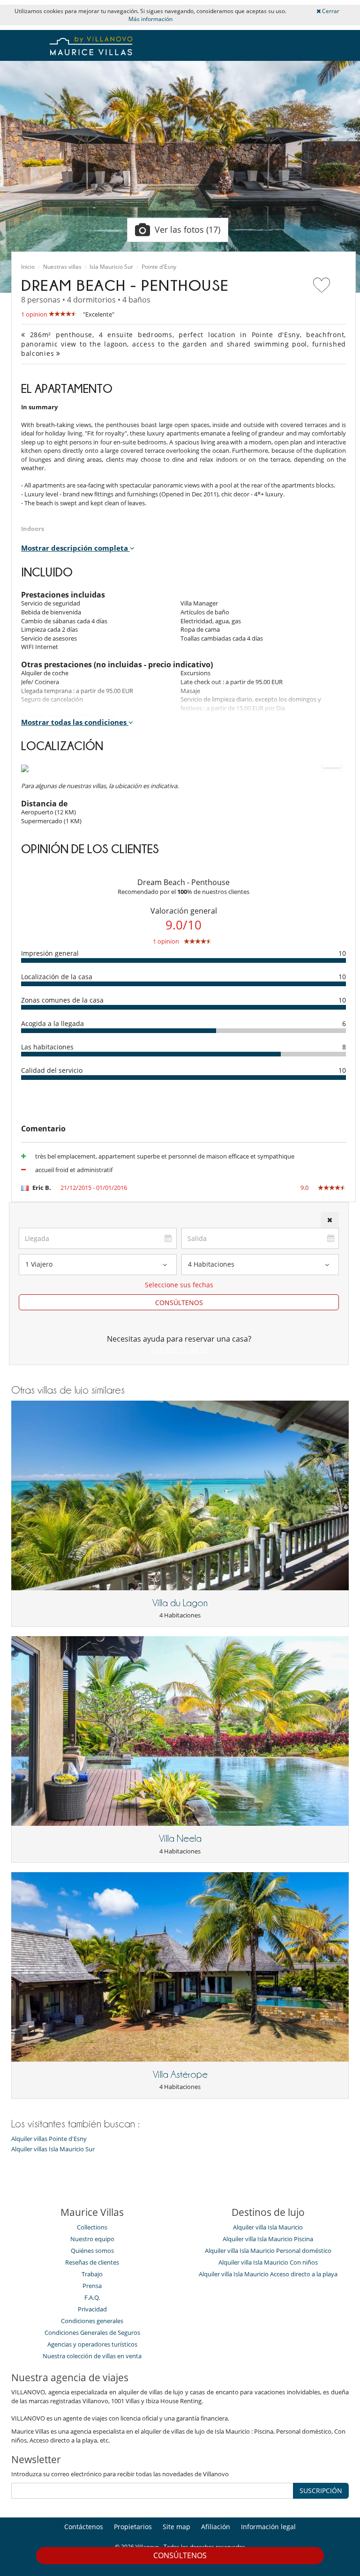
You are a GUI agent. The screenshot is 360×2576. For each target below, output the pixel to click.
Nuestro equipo (92, 2239)
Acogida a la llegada (52, 1023)
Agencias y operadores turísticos (92, 2344)
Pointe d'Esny (159, 267)
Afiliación (216, 2527)
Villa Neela (180, 1838)
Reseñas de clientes (92, 2262)
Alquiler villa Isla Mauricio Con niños (268, 2262)
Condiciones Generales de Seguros (92, 2332)
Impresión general (50, 953)
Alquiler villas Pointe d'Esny (49, 2139)
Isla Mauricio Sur (111, 267)
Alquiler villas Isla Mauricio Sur (53, 2149)
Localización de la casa (57, 977)
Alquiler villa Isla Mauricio (268, 2227)
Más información (150, 19)
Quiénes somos (92, 2251)
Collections (92, 2227)
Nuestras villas (62, 267)
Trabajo (92, 2274)
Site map (176, 2527)
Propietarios (133, 2527)
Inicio (28, 267)
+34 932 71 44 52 (179, 1350)
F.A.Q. (92, 2297)
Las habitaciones (47, 1047)
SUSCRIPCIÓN (321, 2491)
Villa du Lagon (180, 1603)
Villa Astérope (180, 2074)
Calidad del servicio (52, 1070)
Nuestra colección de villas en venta (92, 2356)
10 (342, 953)
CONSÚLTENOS (179, 1303)
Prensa (92, 2286)
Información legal (268, 2527)
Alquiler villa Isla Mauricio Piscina (268, 2239)
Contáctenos (84, 2527)
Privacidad (92, 2309)
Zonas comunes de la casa (62, 1000)
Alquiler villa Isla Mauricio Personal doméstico (268, 2251)
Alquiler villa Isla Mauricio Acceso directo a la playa (268, 2274)
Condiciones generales (92, 2321)
